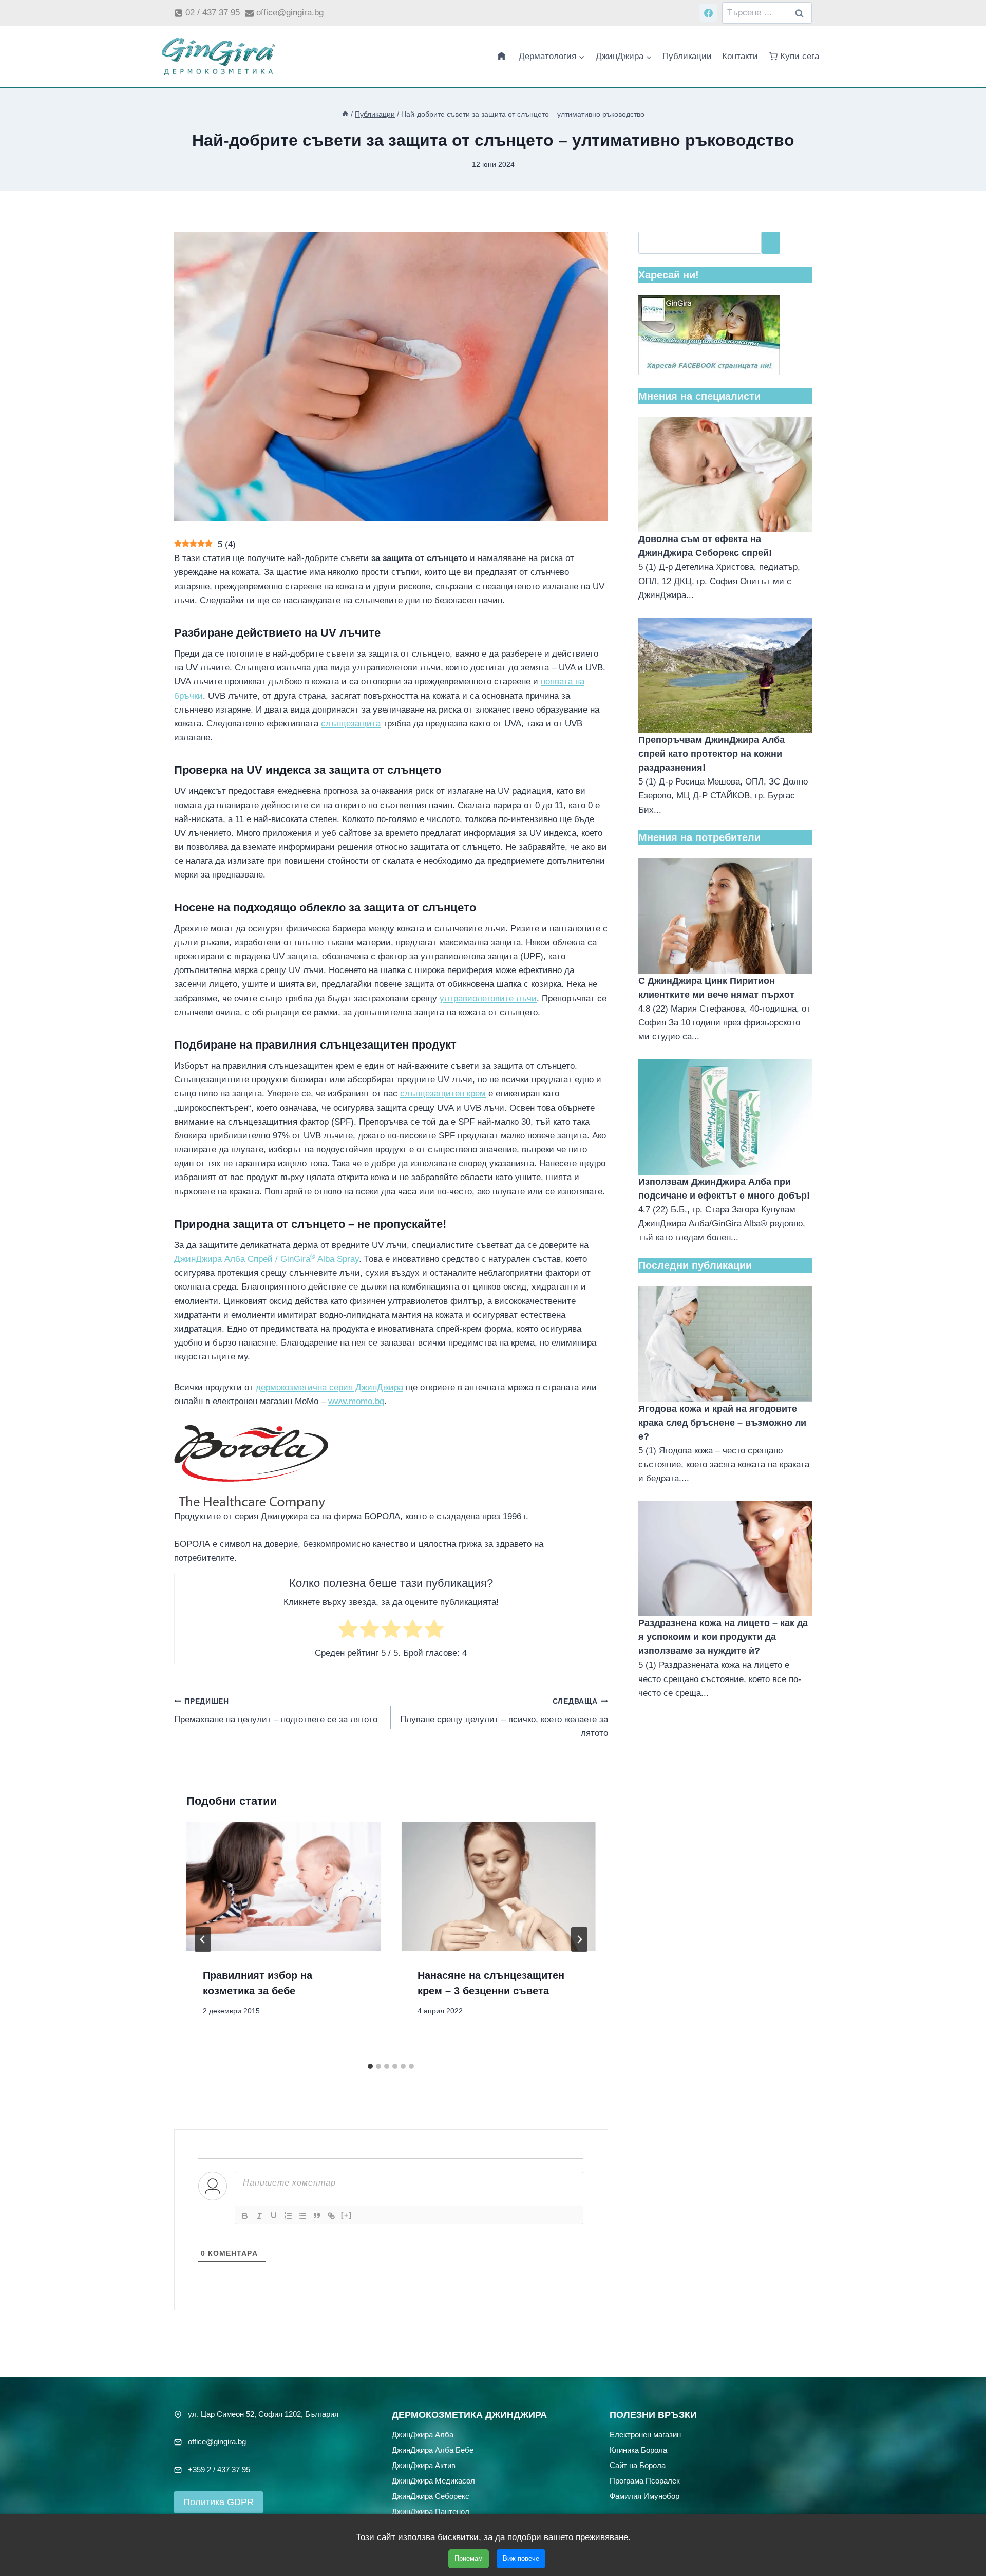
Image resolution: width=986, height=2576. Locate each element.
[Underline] (274, 2216)
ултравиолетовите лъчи (488, 998)
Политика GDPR (219, 2502)
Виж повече (521, 2558)
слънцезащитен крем (443, 1094)
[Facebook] (708, 13)
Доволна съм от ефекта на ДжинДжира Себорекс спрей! (705, 546)
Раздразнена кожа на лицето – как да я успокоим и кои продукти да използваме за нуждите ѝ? (723, 1637)
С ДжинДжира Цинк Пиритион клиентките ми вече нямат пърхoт (716, 988)
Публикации (687, 56)
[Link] (331, 2216)
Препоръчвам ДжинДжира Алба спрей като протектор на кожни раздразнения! (712, 754)
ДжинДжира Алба (423, 2434)
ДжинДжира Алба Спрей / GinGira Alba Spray (267, 1259)
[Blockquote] (317, 2216)
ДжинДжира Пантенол (431, 2512)
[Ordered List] (288, 2216)
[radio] (348, 1631)
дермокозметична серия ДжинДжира (329, 1387)
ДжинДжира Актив (424, 2465)
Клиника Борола (638, 2450)
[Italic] (259, 2216)
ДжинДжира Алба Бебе (433, 2450)
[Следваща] (579, 1939)
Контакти (740, 56)
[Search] (771, 243)
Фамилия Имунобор (644, 2496)
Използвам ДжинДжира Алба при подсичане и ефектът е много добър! (724, 1189)
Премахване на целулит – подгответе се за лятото (276, 1711)
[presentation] (283, 1887)
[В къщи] (345, 114)
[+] (347, 2215)
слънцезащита (351, 724)
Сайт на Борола (638, 2465)
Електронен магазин (645, 2434)
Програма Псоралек (645, 2481)
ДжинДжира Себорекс (431, 2496)
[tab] (370, 2066)
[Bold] (245, 2216)
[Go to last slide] (203, 1939)
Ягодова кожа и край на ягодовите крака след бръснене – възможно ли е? (722, 1423)
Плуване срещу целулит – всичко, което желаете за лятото (504, 1718)
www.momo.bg (356, 1401)
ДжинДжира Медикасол (433, 2481)
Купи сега (800, 56)
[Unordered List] (302, 2216)
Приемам (469, 2558)
